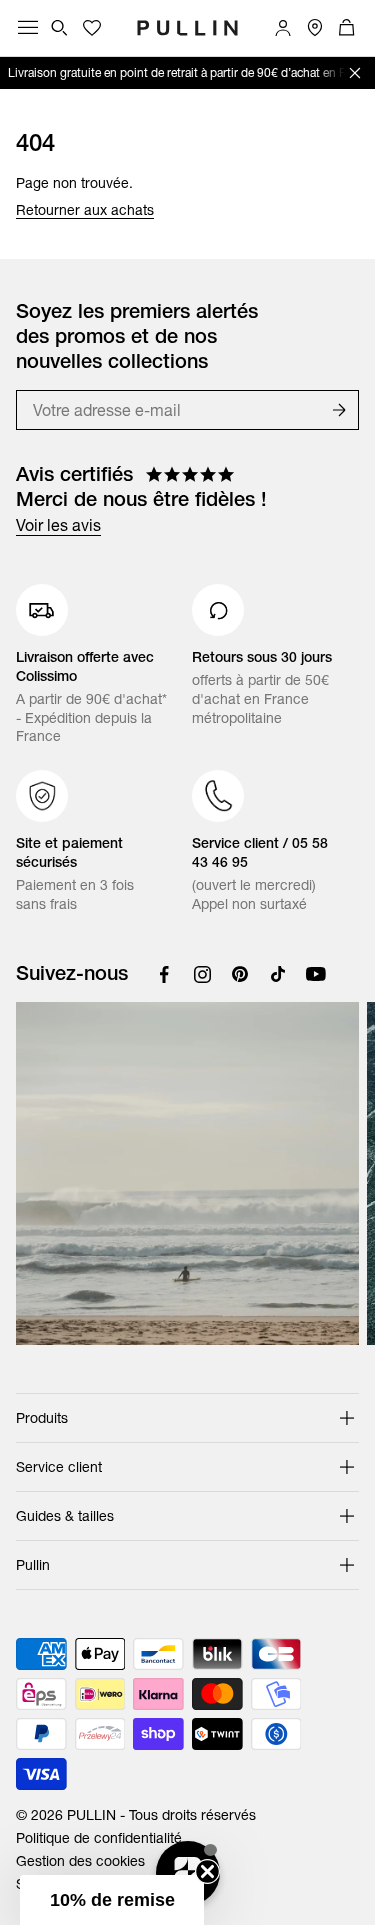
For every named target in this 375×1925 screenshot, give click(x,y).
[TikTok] (278, 974)
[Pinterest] (240, 974)
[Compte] (283, 28)
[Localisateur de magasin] (315, 28)
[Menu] (28, 28)
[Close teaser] (207, 1871)
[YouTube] (316, 974)
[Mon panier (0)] (347, 28)
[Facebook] (164, 974)
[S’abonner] (339, 410)
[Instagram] (202, 974)
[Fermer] (355, 73)
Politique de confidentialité (99, 1838)
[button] (112, 1900)
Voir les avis (58, 525)
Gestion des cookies (80, 1861)
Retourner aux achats (85, 210)
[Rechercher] (60, 28)
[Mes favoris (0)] (92, 28)
